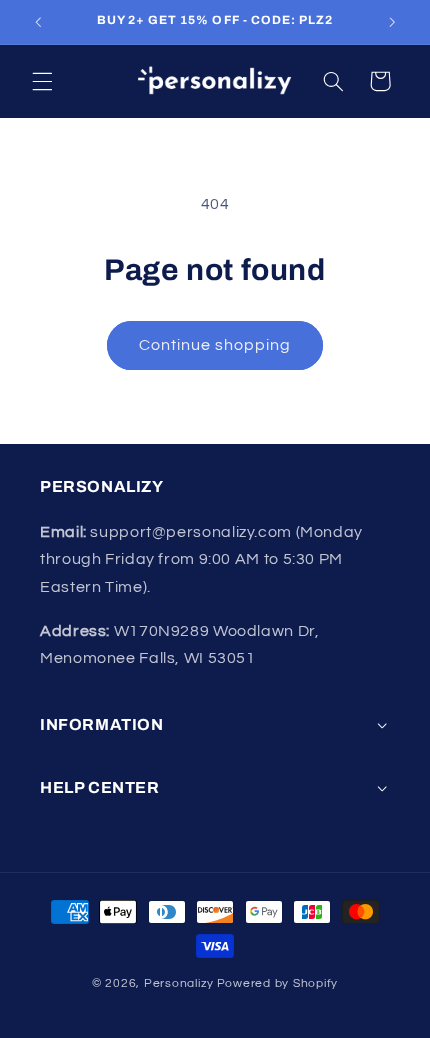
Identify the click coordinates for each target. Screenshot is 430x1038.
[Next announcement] (392, 22)
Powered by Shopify (277, 983)
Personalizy (179, 983)
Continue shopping (215, 345)
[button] (42, 81)
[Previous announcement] (38, 22)
